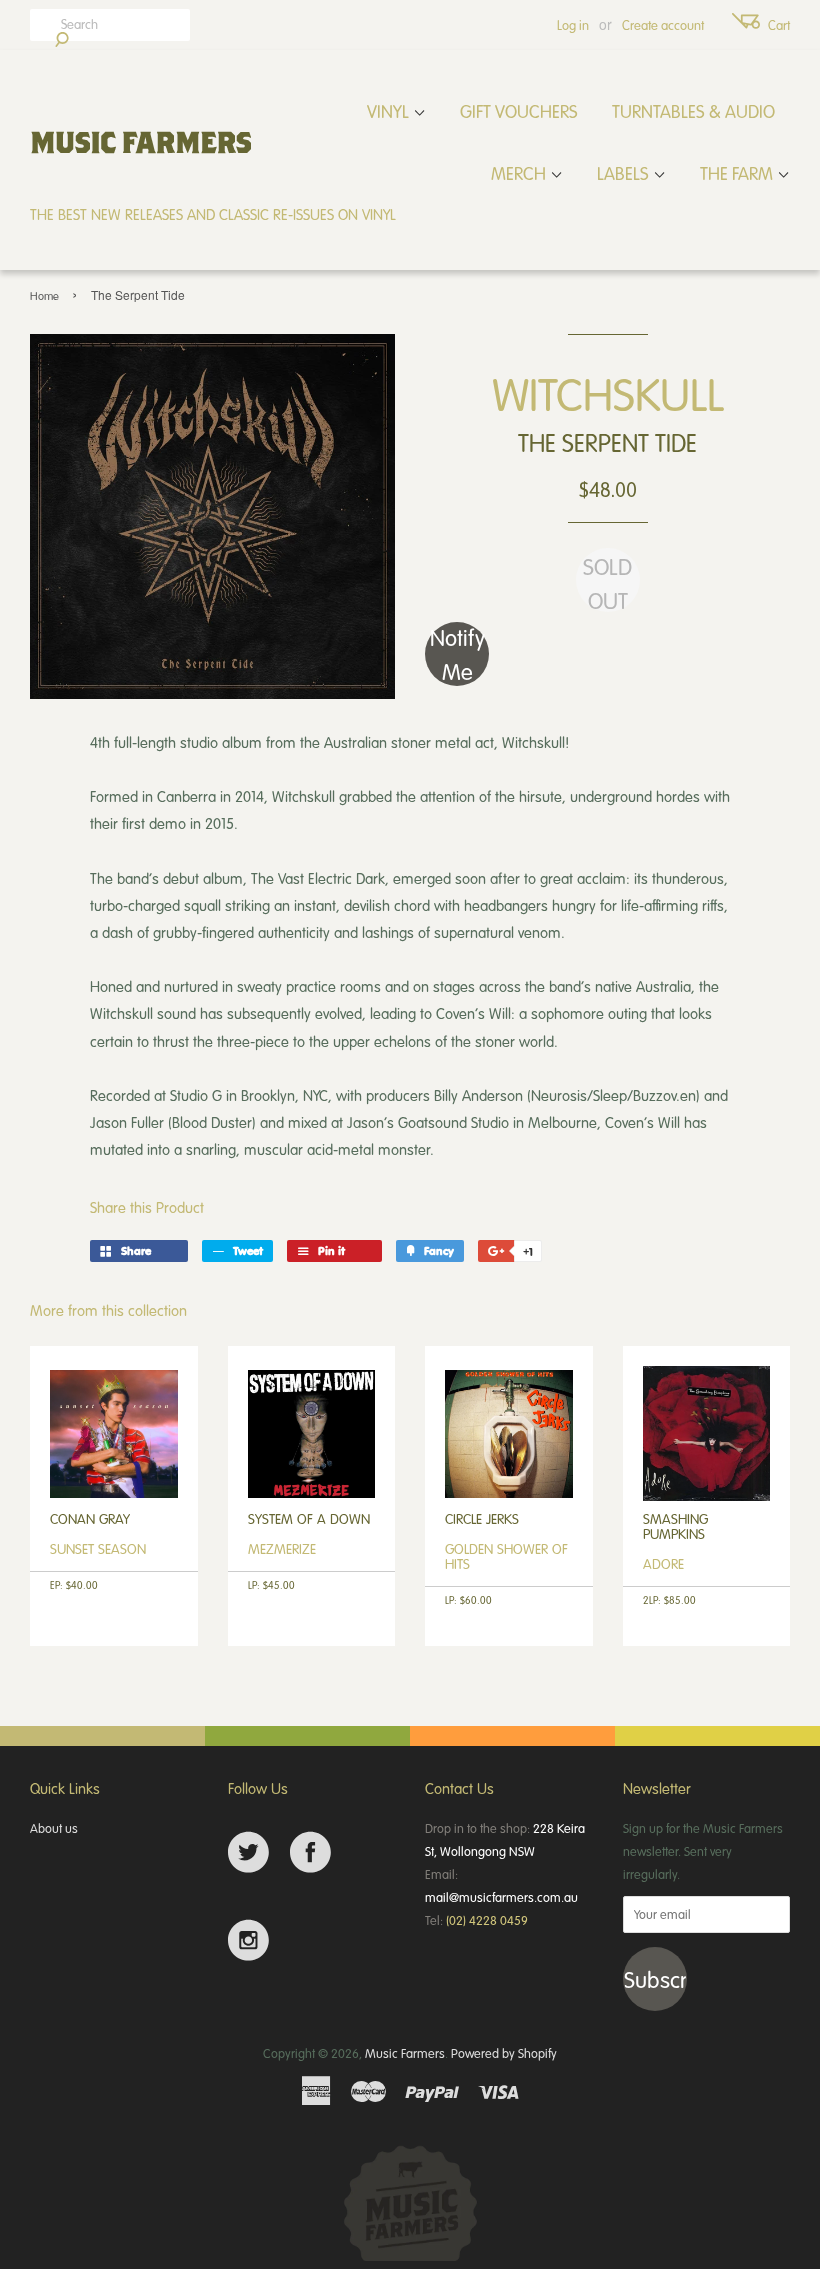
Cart (779, 25)
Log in (573, 25)
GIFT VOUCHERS (519, 111)
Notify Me (457, 654)
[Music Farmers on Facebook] (310, 1852)
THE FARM (738, 173)
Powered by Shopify (504, 2053)
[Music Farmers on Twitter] (248, 1852)
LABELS (625, 173)
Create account (663, 25)
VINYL (390, 111)
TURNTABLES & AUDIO (693, 111)
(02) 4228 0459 (487, 1920)
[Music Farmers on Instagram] (248, 1940)
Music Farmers (405, 2053)
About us (54, 1828)
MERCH (520, 173)
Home (44, 295)
